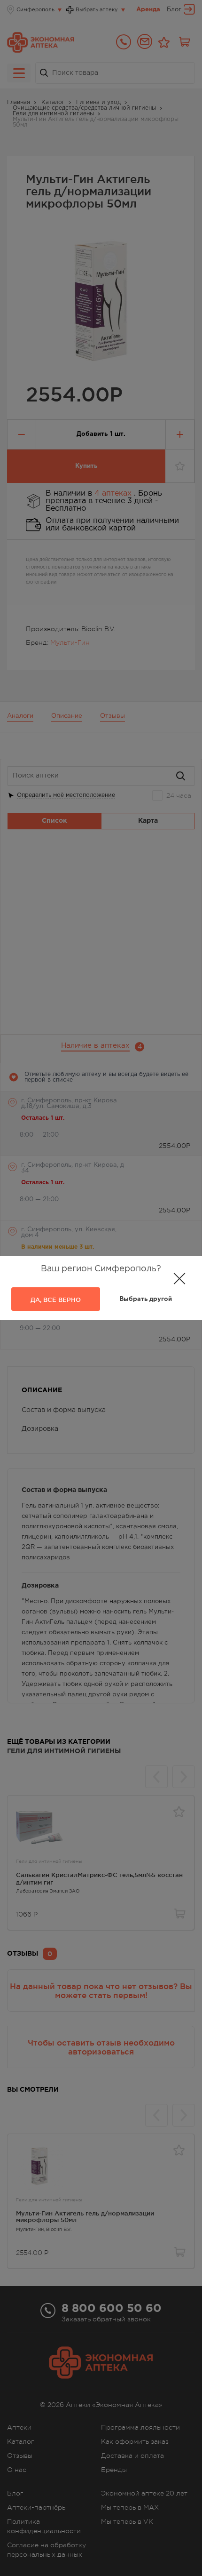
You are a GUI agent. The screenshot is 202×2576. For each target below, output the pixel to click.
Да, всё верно (56, 1300)
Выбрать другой (146, 1299)
